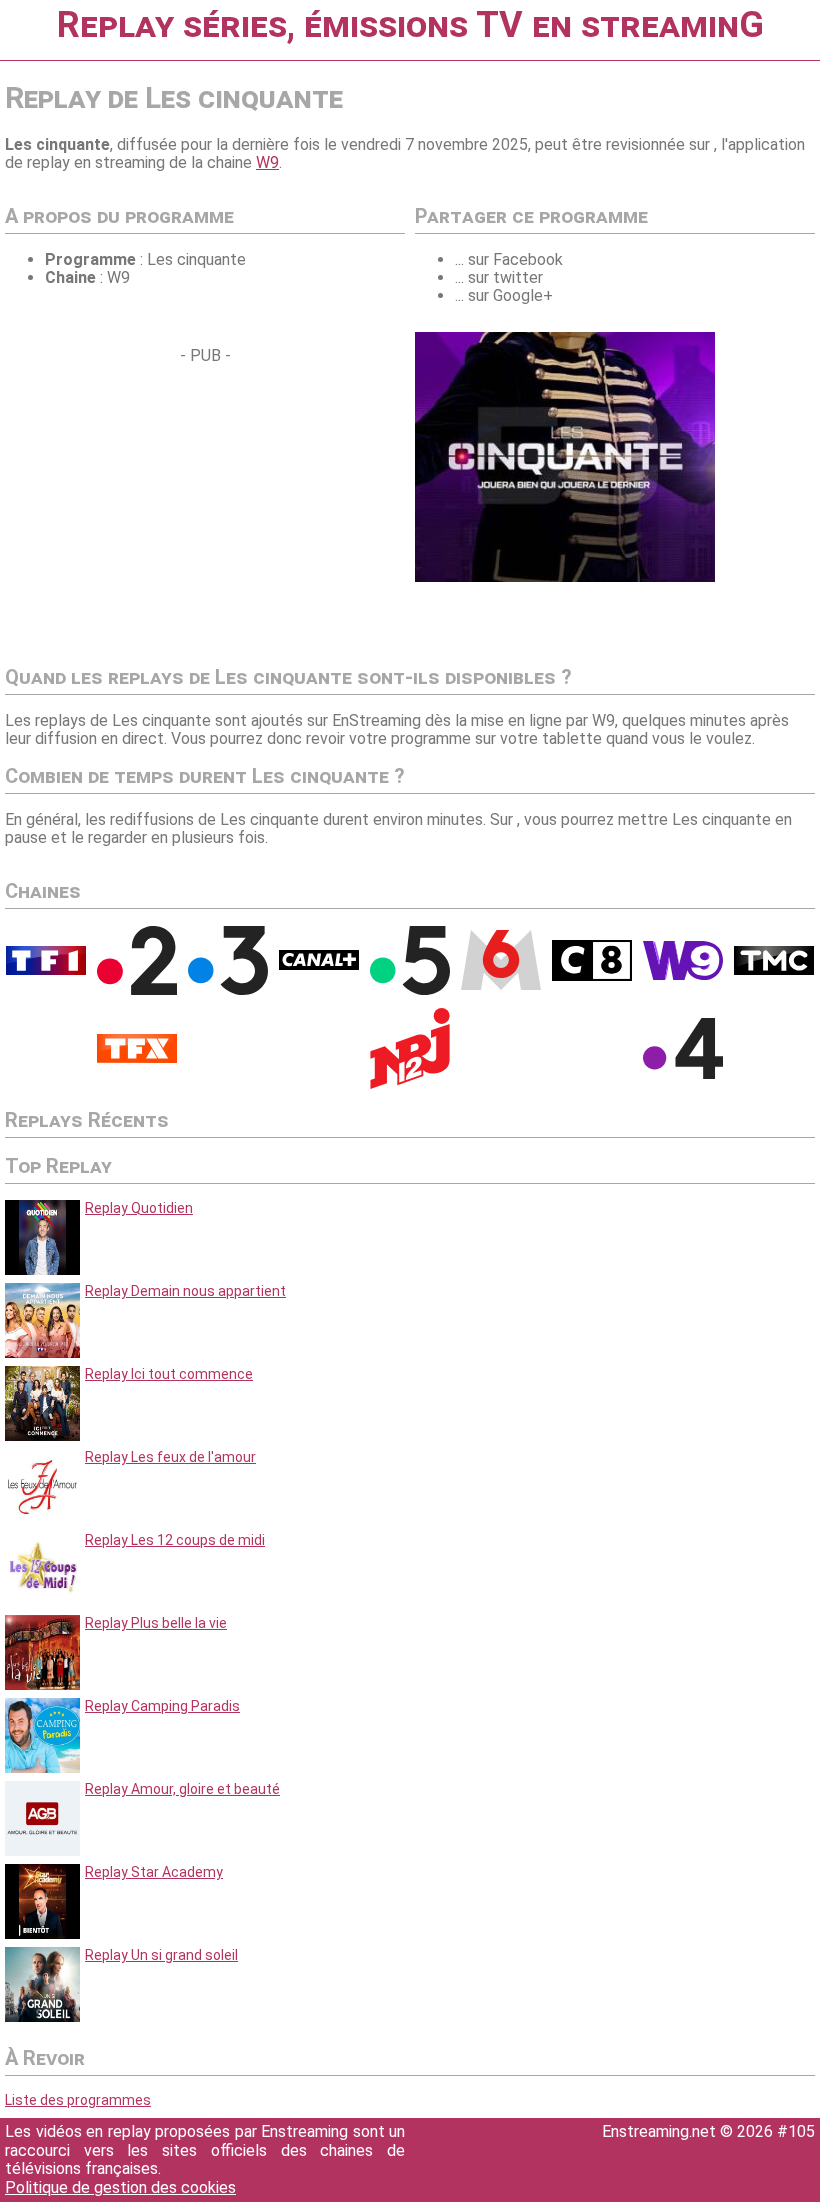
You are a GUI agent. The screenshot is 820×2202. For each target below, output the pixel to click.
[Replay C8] (592, 976)
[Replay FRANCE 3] (228, 990)
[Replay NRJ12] (410, 1084)
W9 (267, 162)
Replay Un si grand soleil (161, 1955)
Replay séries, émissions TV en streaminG (410, 25)
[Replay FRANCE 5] (410, 990)
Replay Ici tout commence (169, 1374)
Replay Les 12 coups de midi (175, 1540)
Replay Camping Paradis (162, 1706)
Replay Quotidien (139, 1208)
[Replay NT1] (137, 1058)
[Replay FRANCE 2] (137, 990)
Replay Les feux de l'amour (170, 1457)
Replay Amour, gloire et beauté (182, 1789)
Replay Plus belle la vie (156, 1623)
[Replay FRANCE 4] (683, 1074)
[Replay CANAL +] (319, 965)
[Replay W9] (683, 975)
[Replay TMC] (774, 970)
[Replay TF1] (46, 970)
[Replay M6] (501, 985)
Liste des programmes (78, 2100)
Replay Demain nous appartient (185, 1291)
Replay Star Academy (154, 1872)
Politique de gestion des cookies (120, 2187)
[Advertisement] (173, 505)
